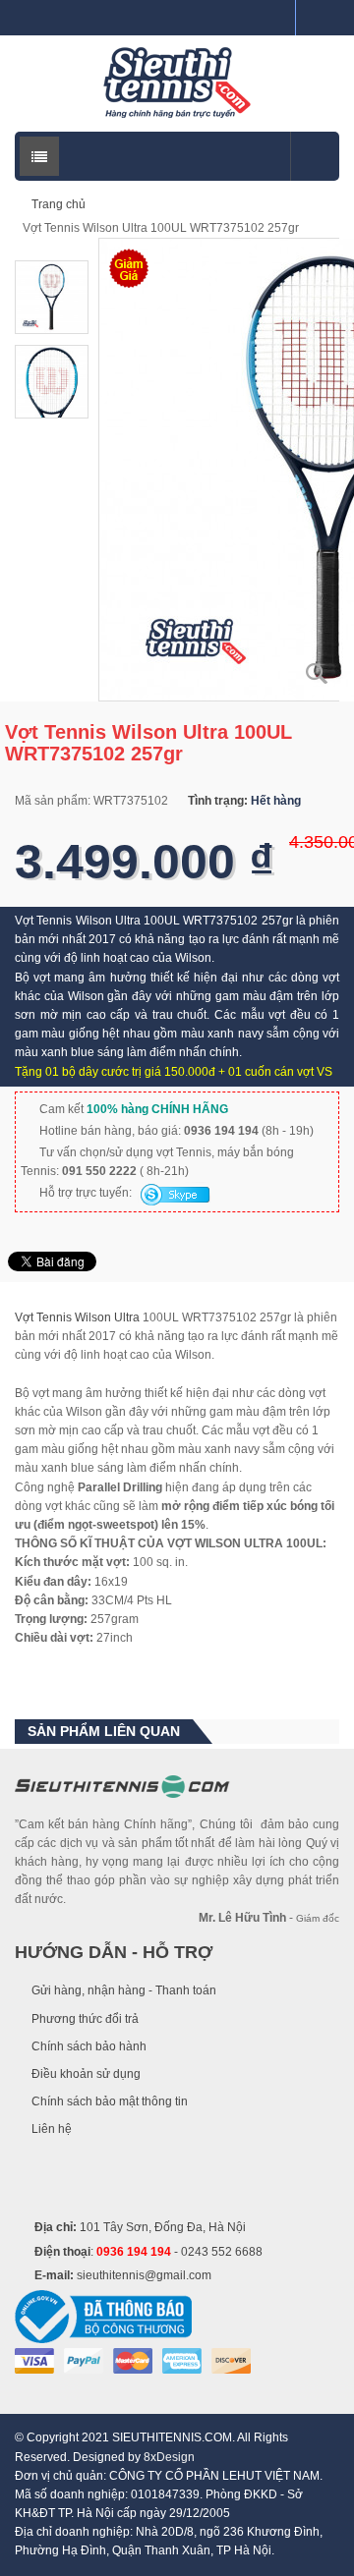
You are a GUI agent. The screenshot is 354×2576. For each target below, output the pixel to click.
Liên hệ (52, 2129)
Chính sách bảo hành (89, 2046)
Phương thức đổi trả (85, 2019)
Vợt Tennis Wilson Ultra (77, 1317)
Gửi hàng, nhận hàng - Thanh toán (124, 1990)
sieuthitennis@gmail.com (144, 2275)
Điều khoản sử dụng (86, 2074)
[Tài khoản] (318, 18)
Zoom (317, 673)
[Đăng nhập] (272, 18)
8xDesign (169, 2457)
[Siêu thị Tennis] (177, 83)
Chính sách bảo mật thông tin (110, 2101)
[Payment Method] (34, 2361)
